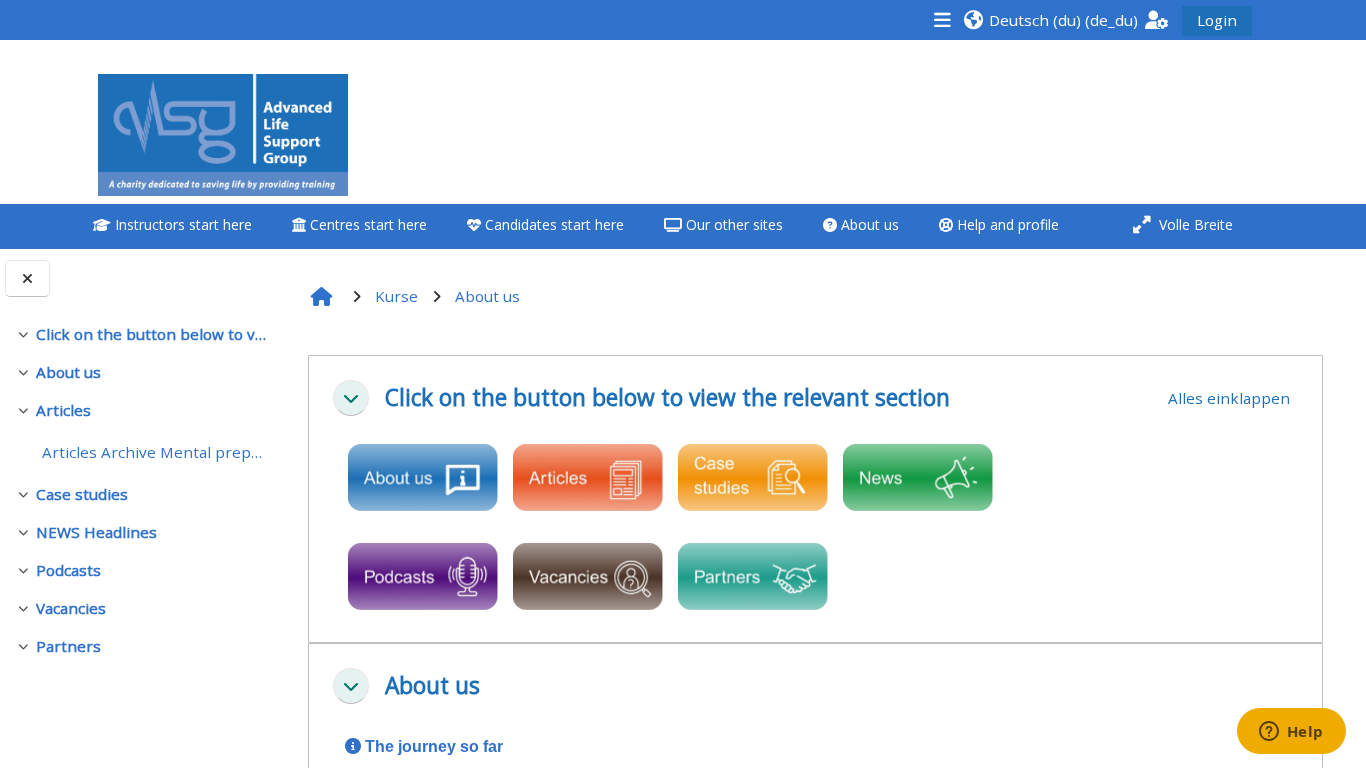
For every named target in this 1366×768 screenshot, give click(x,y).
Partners (68, 646)
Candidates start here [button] (552, 224)
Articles (63, 410)
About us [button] (868, 224)
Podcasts (68, 570)
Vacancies (71, 608)
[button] (1050, 19)
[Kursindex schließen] (27, 278)
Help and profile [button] (1006, 224)
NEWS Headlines (96, 532)
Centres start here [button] (366, 224)
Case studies (82, 494)
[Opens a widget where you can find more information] (1291, 733)
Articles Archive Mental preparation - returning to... (155, 452)
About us (68, 372)
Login (1217, 20)
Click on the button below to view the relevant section (152, 334)
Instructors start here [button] (181, 224)
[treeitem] (142, 334)
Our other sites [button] (732, 224)
